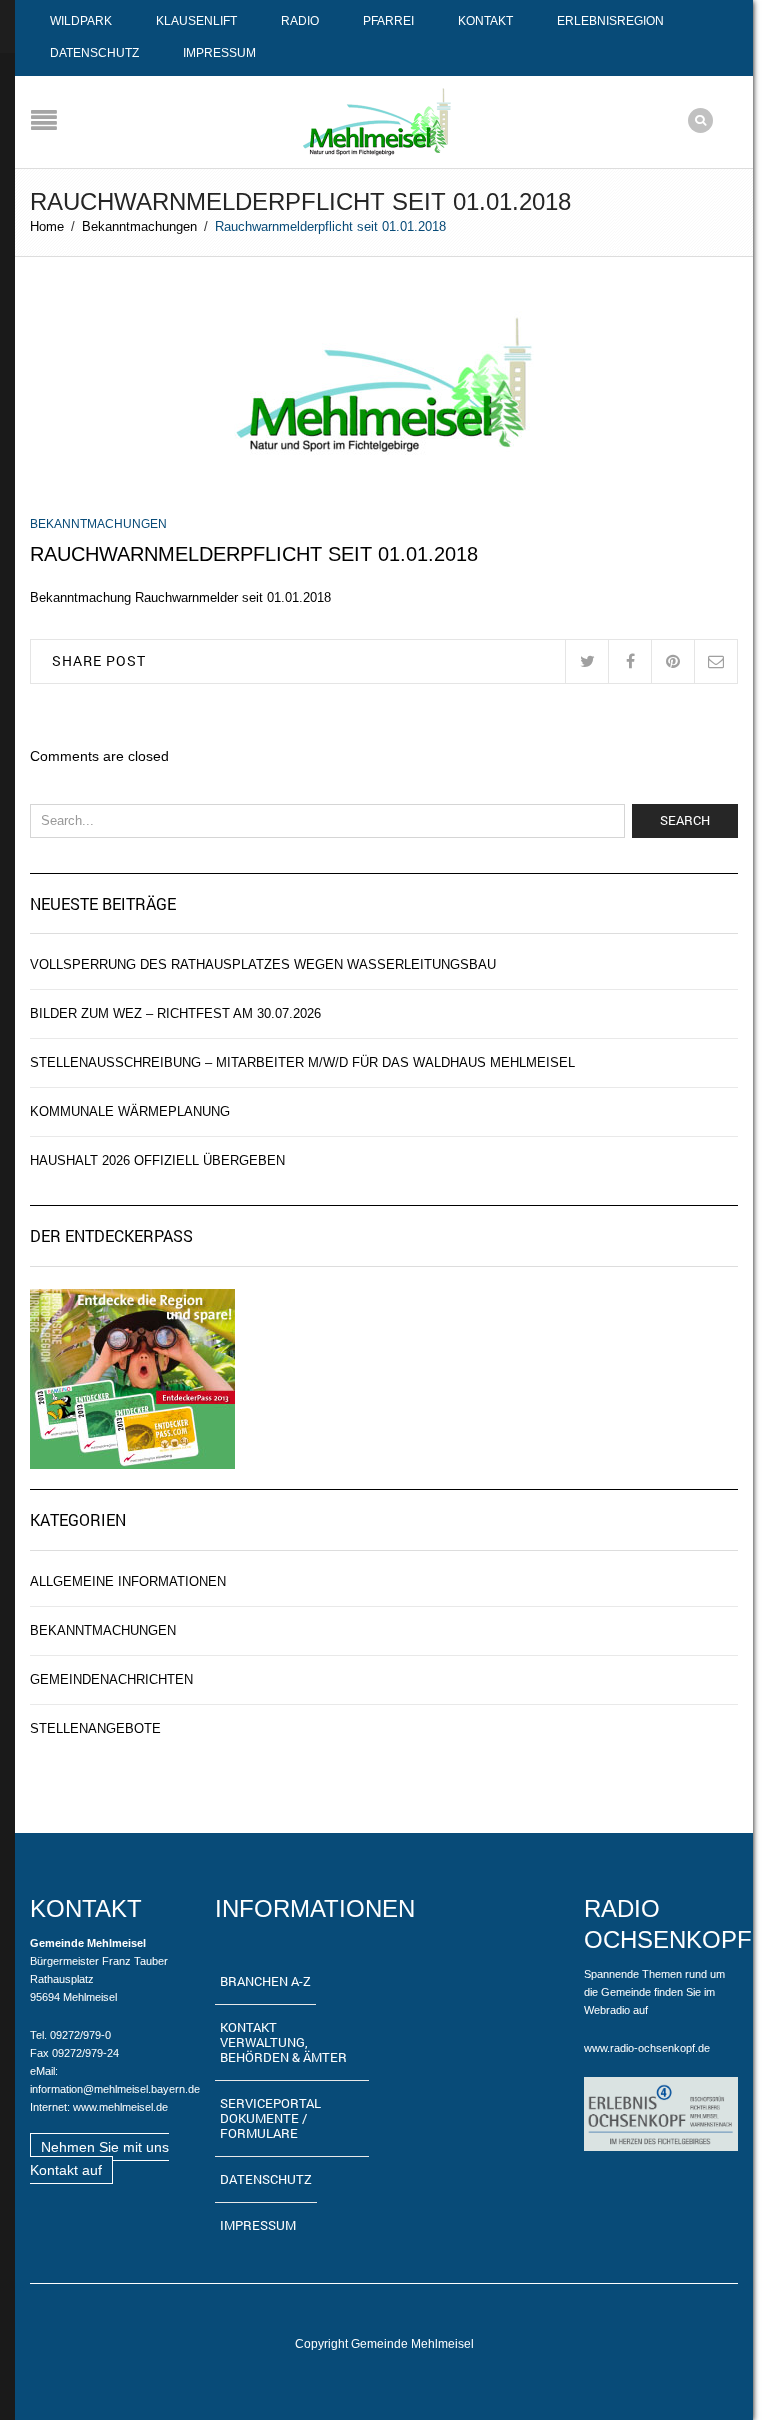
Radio (300, 21)
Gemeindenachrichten (111, 1679)
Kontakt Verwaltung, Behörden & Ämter (283, 2042)
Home (47, 226)
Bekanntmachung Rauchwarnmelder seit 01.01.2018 (180, 597)
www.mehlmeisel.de (120, 2107)
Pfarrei (388, 21)
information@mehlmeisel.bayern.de (115, 2089)
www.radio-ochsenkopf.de (647, 2048)
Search (685, 820)
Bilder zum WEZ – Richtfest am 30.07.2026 (175, 1013)
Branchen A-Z (265, 1981)
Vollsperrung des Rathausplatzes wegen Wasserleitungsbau (263, 964)
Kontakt (485, 21)
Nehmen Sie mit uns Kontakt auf (99, 2158)
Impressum (219, 53)
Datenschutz (94, 53)
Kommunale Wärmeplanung (130, 1111)
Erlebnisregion (610, 21)
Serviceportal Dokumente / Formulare (270, 2118)
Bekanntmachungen (139, 226)
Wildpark (81, 21)
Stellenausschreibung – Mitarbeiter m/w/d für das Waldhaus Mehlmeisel (302, 1062)
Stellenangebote (95, 1728)
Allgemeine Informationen (128, 1581)
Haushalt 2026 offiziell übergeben (157, 1160)
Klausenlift (196, 21)
